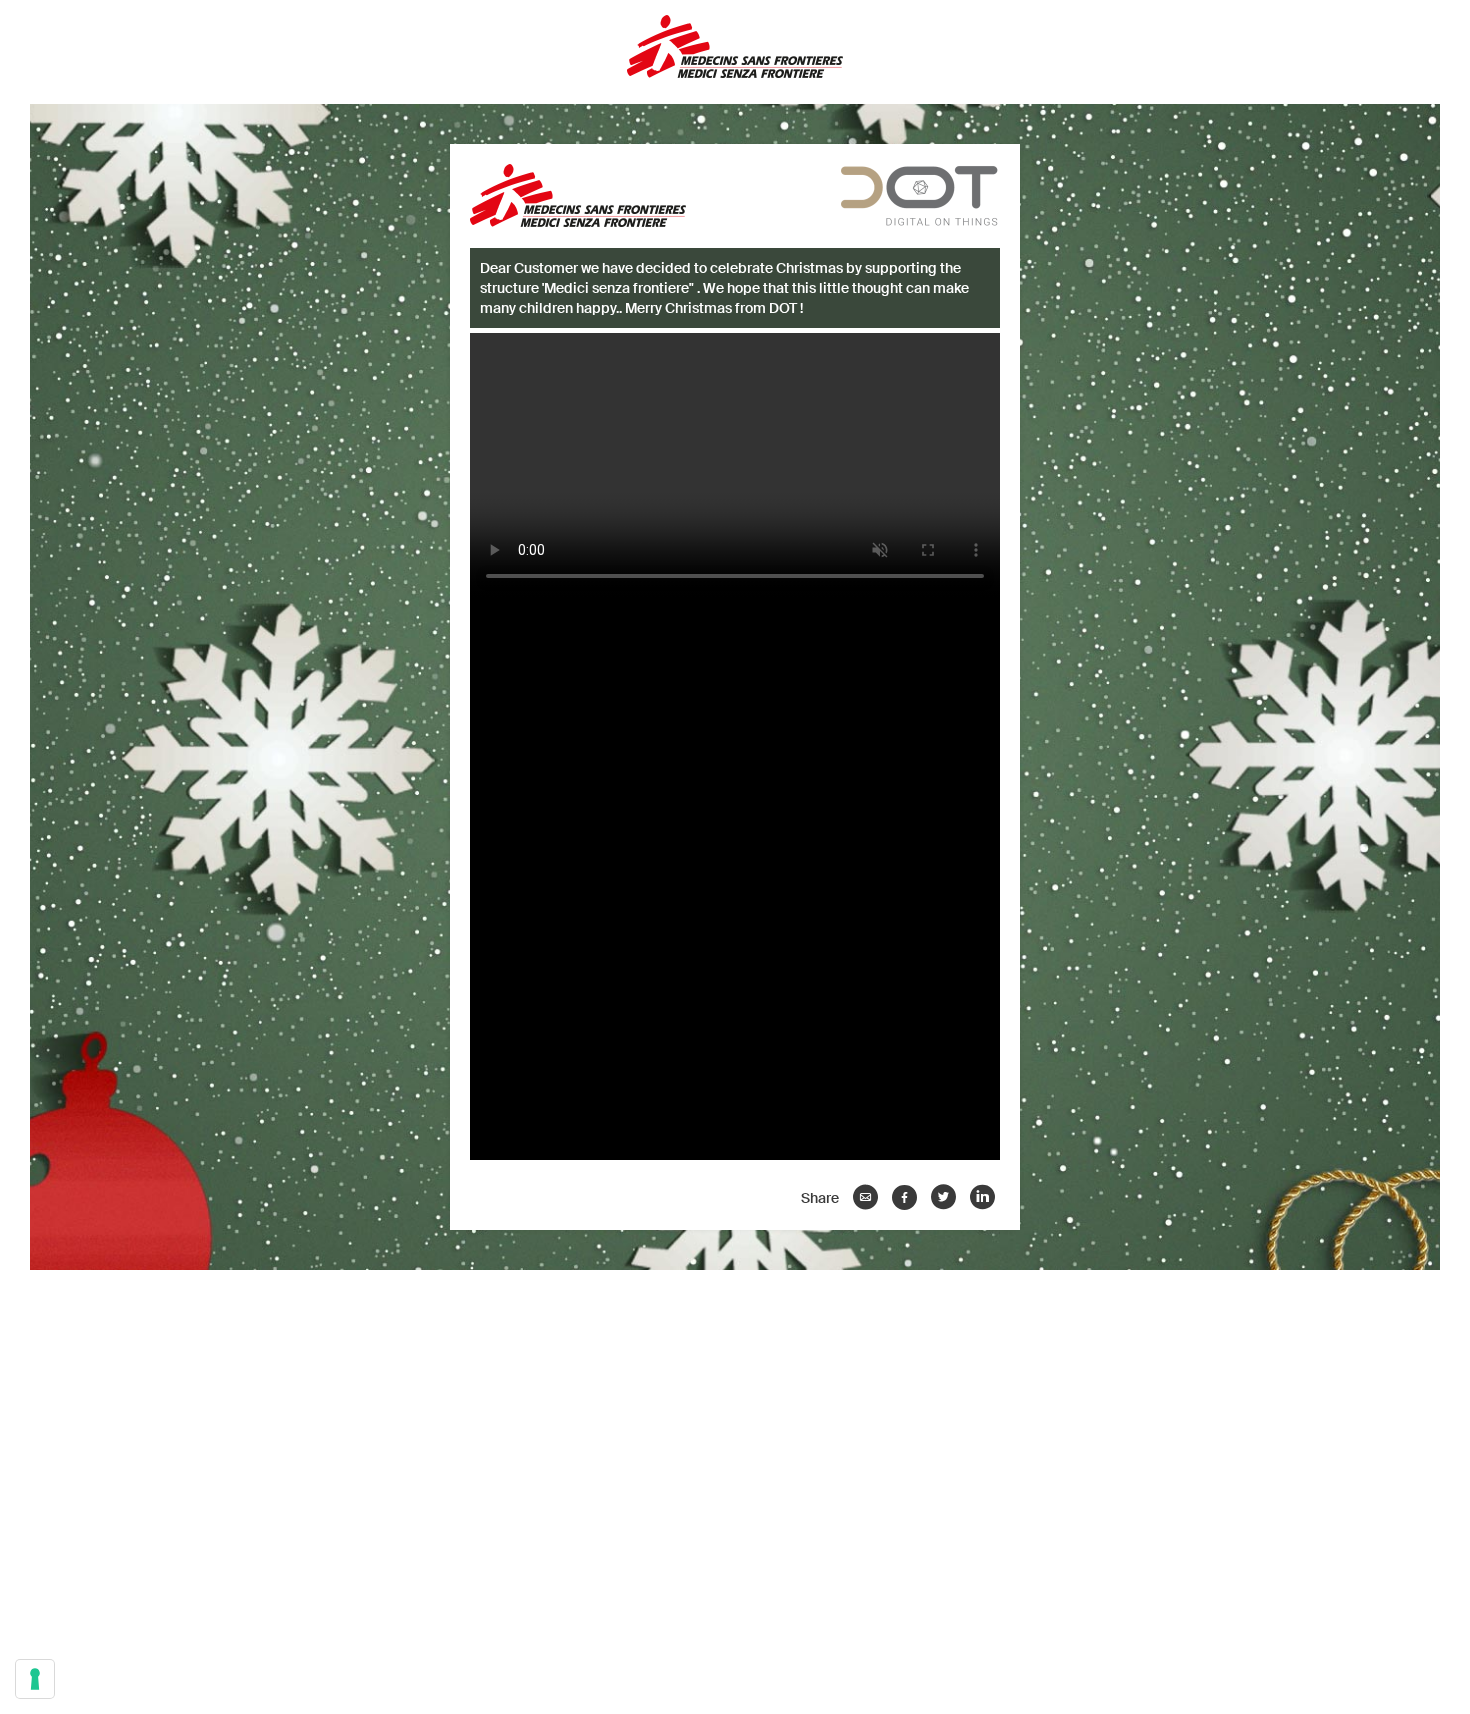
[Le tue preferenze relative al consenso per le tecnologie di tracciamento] (35, 1679)
